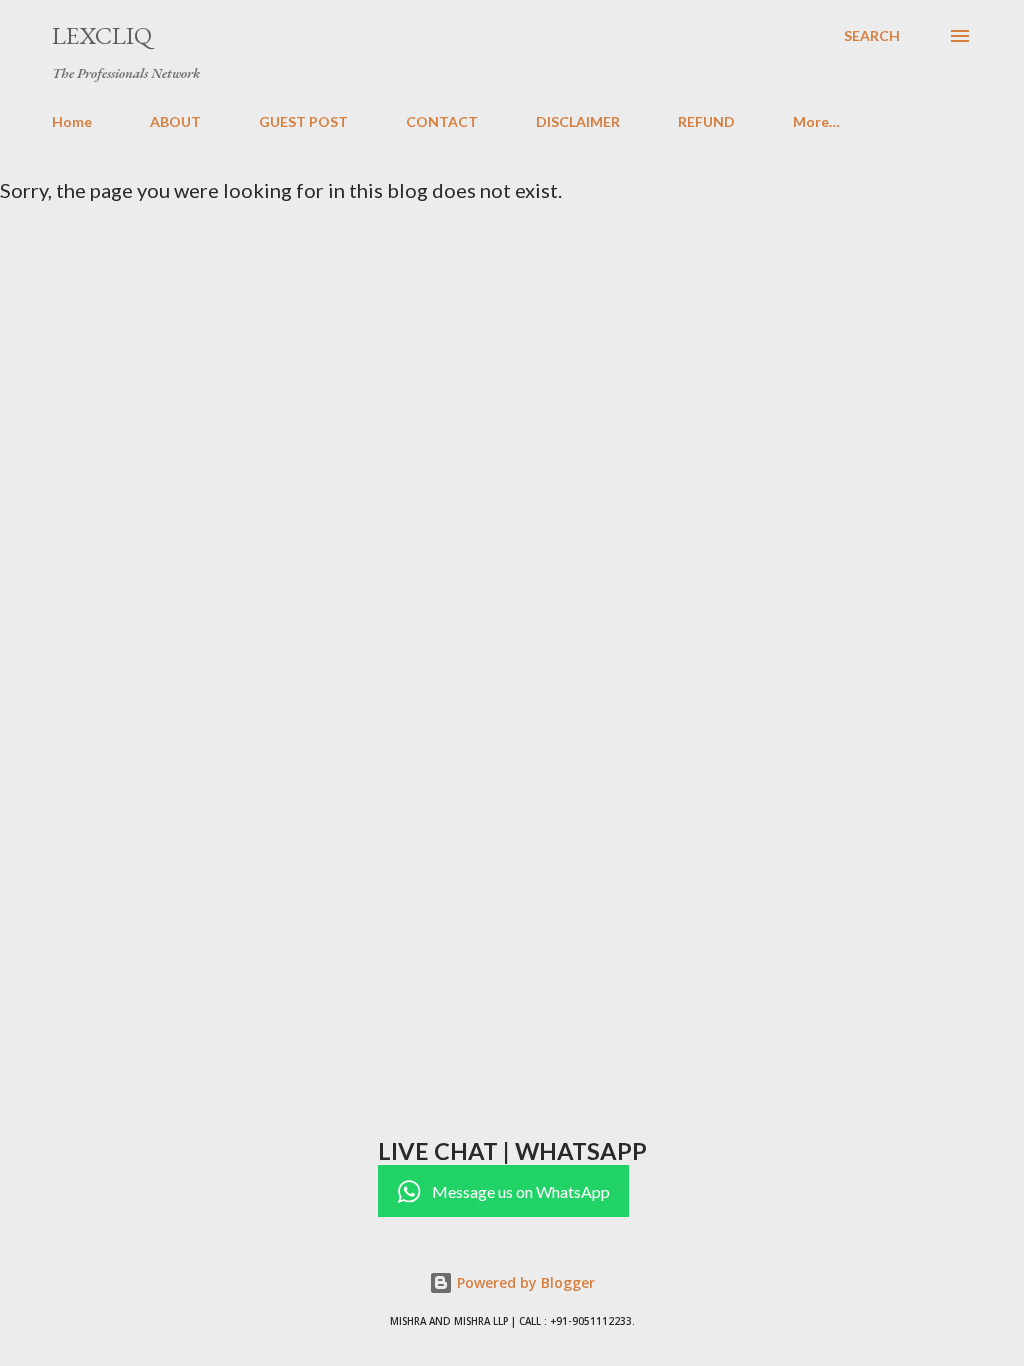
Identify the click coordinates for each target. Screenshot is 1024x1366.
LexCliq (102, 35)
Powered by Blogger (524, 1282)
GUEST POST (303, 121)
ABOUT (175, 121)
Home (72, 121)
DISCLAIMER (578, 121)
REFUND (706, 121)
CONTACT (442, 121)
